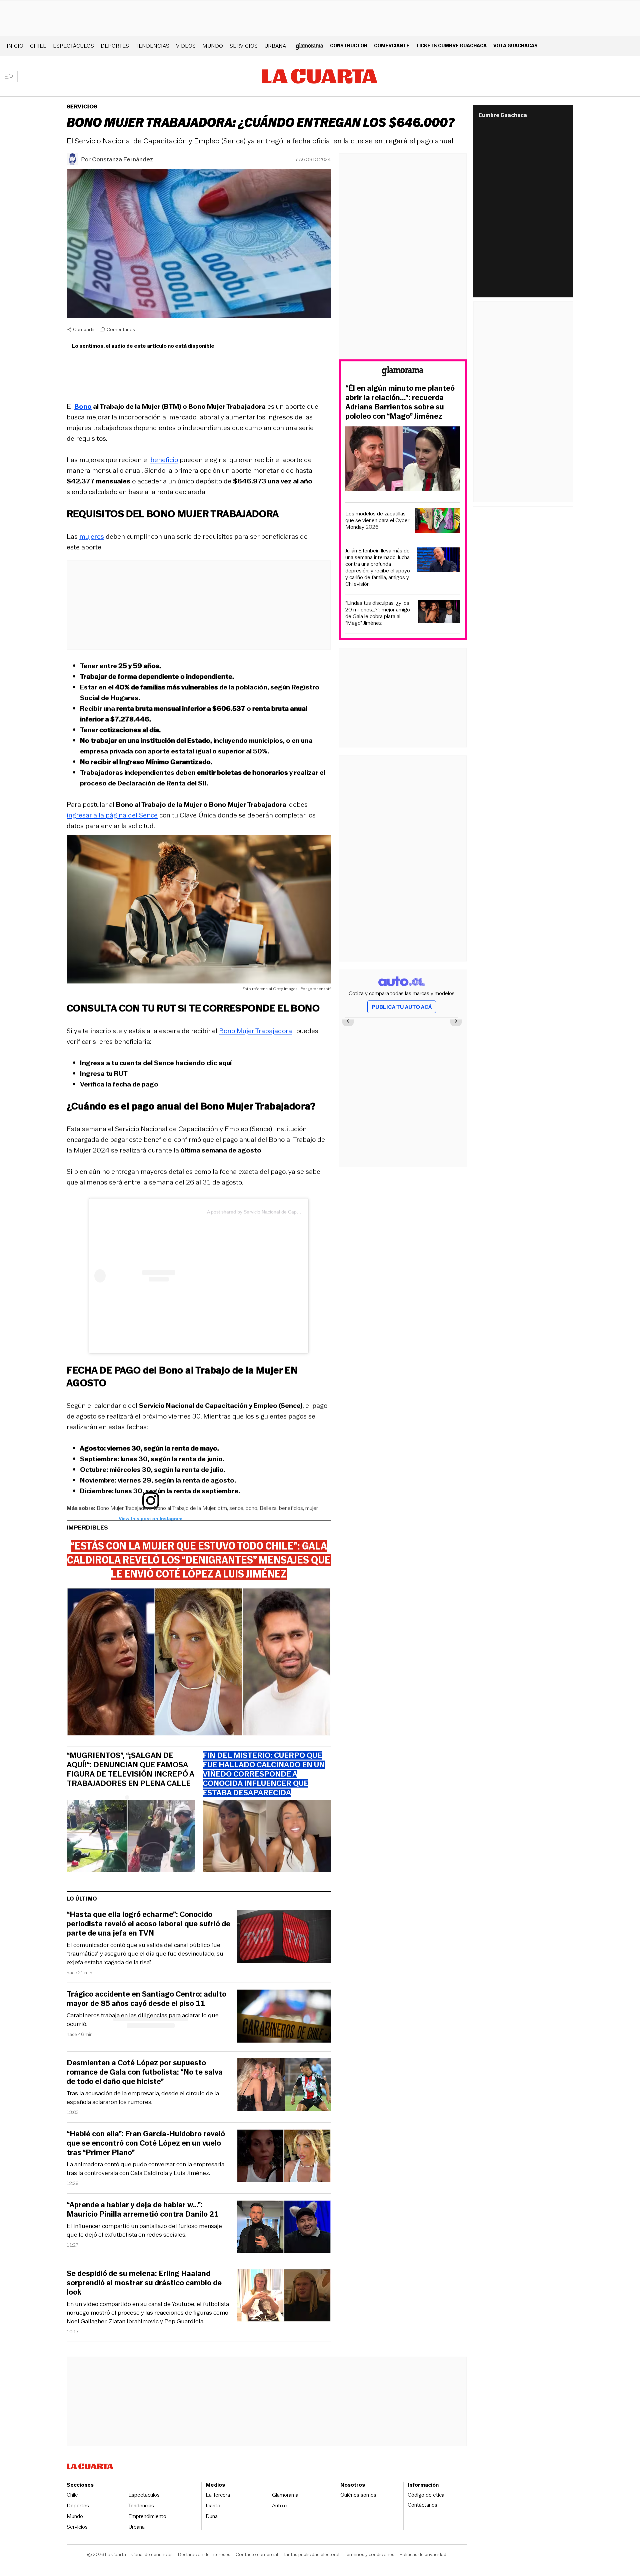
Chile (38, 46)
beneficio (164, 460)
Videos (186, 46)
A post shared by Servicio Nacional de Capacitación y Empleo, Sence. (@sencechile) (296, 1212)
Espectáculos (73, 46)
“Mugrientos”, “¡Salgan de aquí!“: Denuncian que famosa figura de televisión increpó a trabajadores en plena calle (130, 1770)
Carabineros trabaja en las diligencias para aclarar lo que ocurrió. (143, 2020)
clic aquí (219, 1063)
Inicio (15, 46)
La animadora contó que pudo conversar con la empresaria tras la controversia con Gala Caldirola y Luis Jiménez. (145, 2169)
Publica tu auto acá (402, 1007)
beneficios (291, 1508)
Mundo (213, 46)
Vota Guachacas (515, 46)
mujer (312, 1508)
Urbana (275, 46)
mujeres (92, 536)
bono (251, 1508)
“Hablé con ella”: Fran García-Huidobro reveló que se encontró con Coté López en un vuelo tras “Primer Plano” (146, 2143)
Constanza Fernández (122, 159)
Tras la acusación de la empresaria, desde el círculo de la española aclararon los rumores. (143, 2098)
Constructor (349, 46)
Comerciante (392, 46)
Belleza (268, 1508)
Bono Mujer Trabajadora (255, 1031)
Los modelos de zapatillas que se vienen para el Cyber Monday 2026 (377, 520)
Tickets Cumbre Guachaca (451, 46)
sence (236, 1508)
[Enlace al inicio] (403, 372)
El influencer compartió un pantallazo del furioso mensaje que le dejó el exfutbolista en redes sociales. (144, 2230)
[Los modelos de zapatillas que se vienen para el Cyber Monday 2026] (438, 522)
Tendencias (152, 46)
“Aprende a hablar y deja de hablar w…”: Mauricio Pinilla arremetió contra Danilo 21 (143, 2210)
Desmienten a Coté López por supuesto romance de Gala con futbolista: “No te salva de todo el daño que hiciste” (145, 2072)
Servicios (244, 46)
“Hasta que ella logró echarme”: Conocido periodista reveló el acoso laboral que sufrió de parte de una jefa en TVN (148, 1924)
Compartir (84, 329)
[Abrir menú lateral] (11, 76)
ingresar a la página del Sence (112, 815)
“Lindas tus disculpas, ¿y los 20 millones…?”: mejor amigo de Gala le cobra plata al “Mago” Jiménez (378, 613)
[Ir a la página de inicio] (320, 76)
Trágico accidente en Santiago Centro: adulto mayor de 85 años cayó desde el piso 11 (146, 1999)
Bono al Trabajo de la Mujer (184, 1508)
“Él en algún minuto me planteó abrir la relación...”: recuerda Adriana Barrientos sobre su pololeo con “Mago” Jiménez (400, 402)
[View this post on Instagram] (151, 1276)
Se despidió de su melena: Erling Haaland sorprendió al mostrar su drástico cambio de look (144, 2283)
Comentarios (121, 329)
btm (222, 1508)
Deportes (115, 46)
